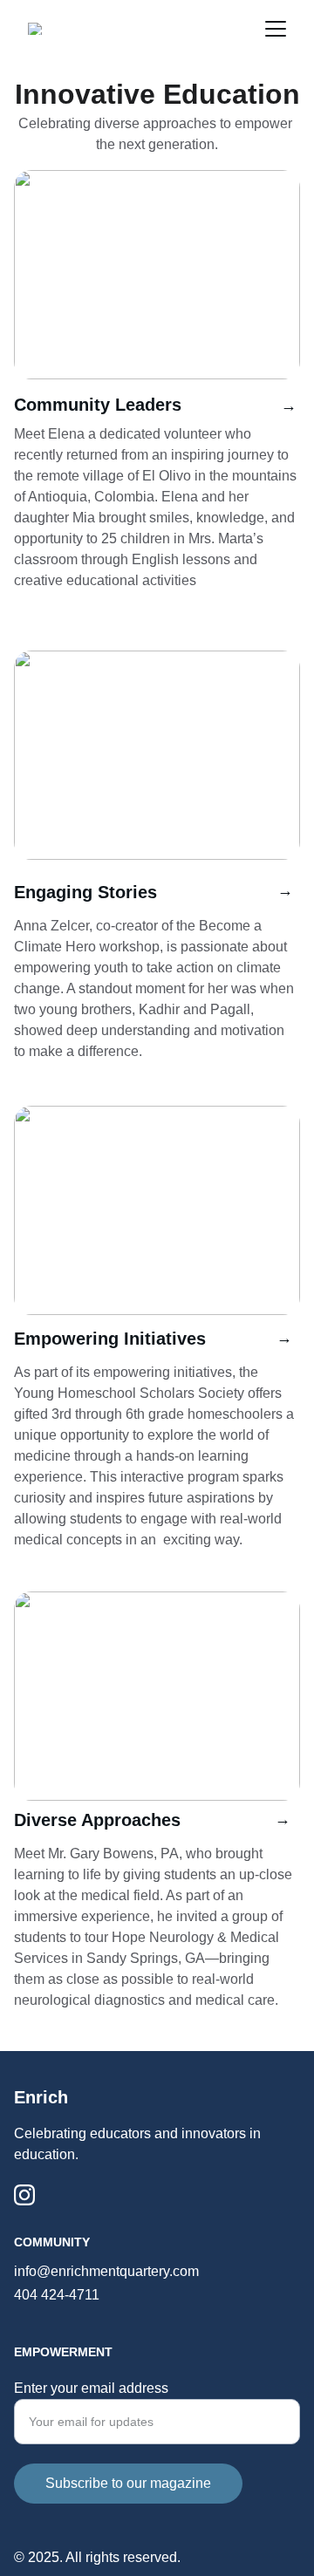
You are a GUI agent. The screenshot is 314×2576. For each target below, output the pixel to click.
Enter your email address (91, 2388)
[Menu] (276, 29)
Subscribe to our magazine (128, 2483)
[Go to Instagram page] (24, 2195)
